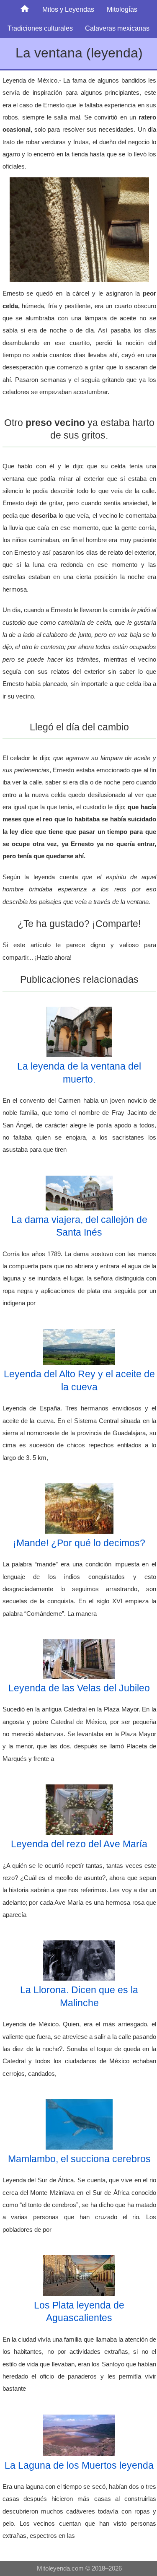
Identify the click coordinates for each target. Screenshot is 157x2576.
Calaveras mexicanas (117, 28)
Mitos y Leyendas (68, 9)
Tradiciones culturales (40, 28)
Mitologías (122, 9)
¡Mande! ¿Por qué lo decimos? (79, 1543)
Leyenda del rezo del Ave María (79, 1844)
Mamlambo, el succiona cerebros (79, 2159)
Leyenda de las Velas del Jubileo (79, 1688)
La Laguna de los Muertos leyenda (79, 2465)
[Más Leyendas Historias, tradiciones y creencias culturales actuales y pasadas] (25, 9)
